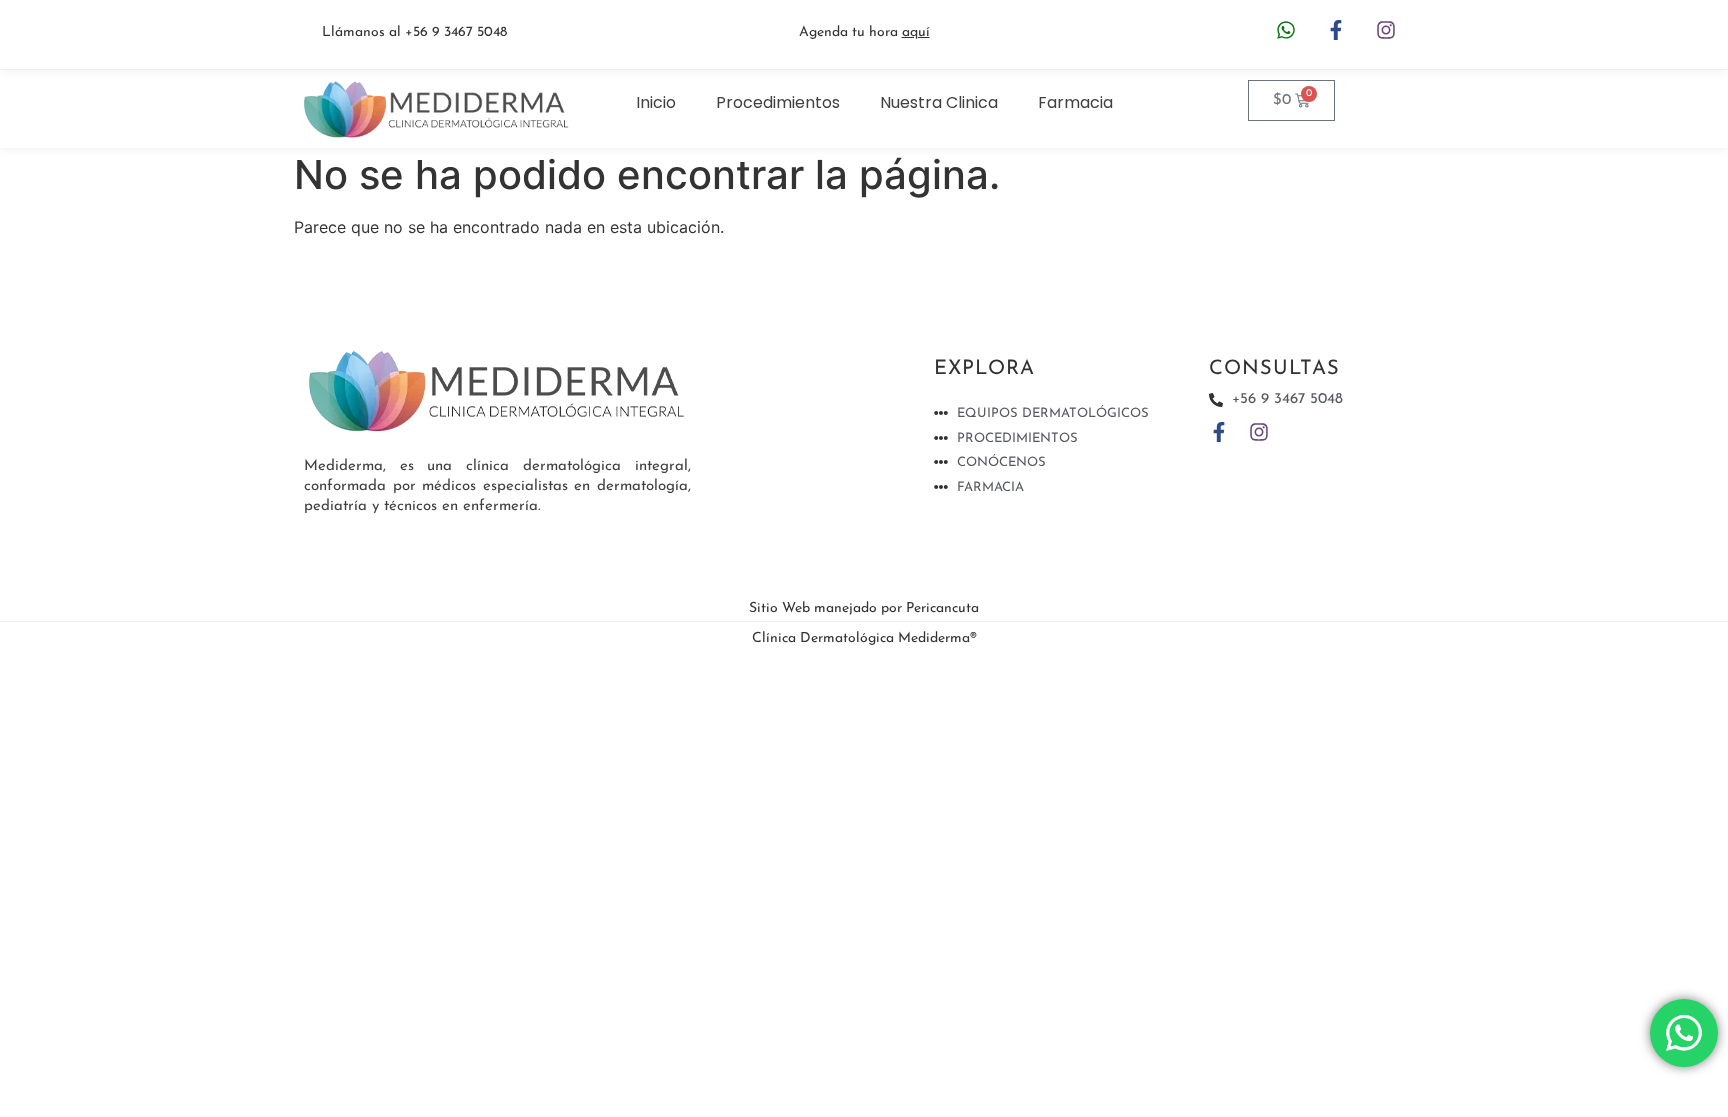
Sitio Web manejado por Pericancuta (864, 608)
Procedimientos (778, 102)
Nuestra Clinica (939, 102)
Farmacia (1075, 102)
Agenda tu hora (864, 32)
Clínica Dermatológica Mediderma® (864, 638)
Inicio (656, 102)
